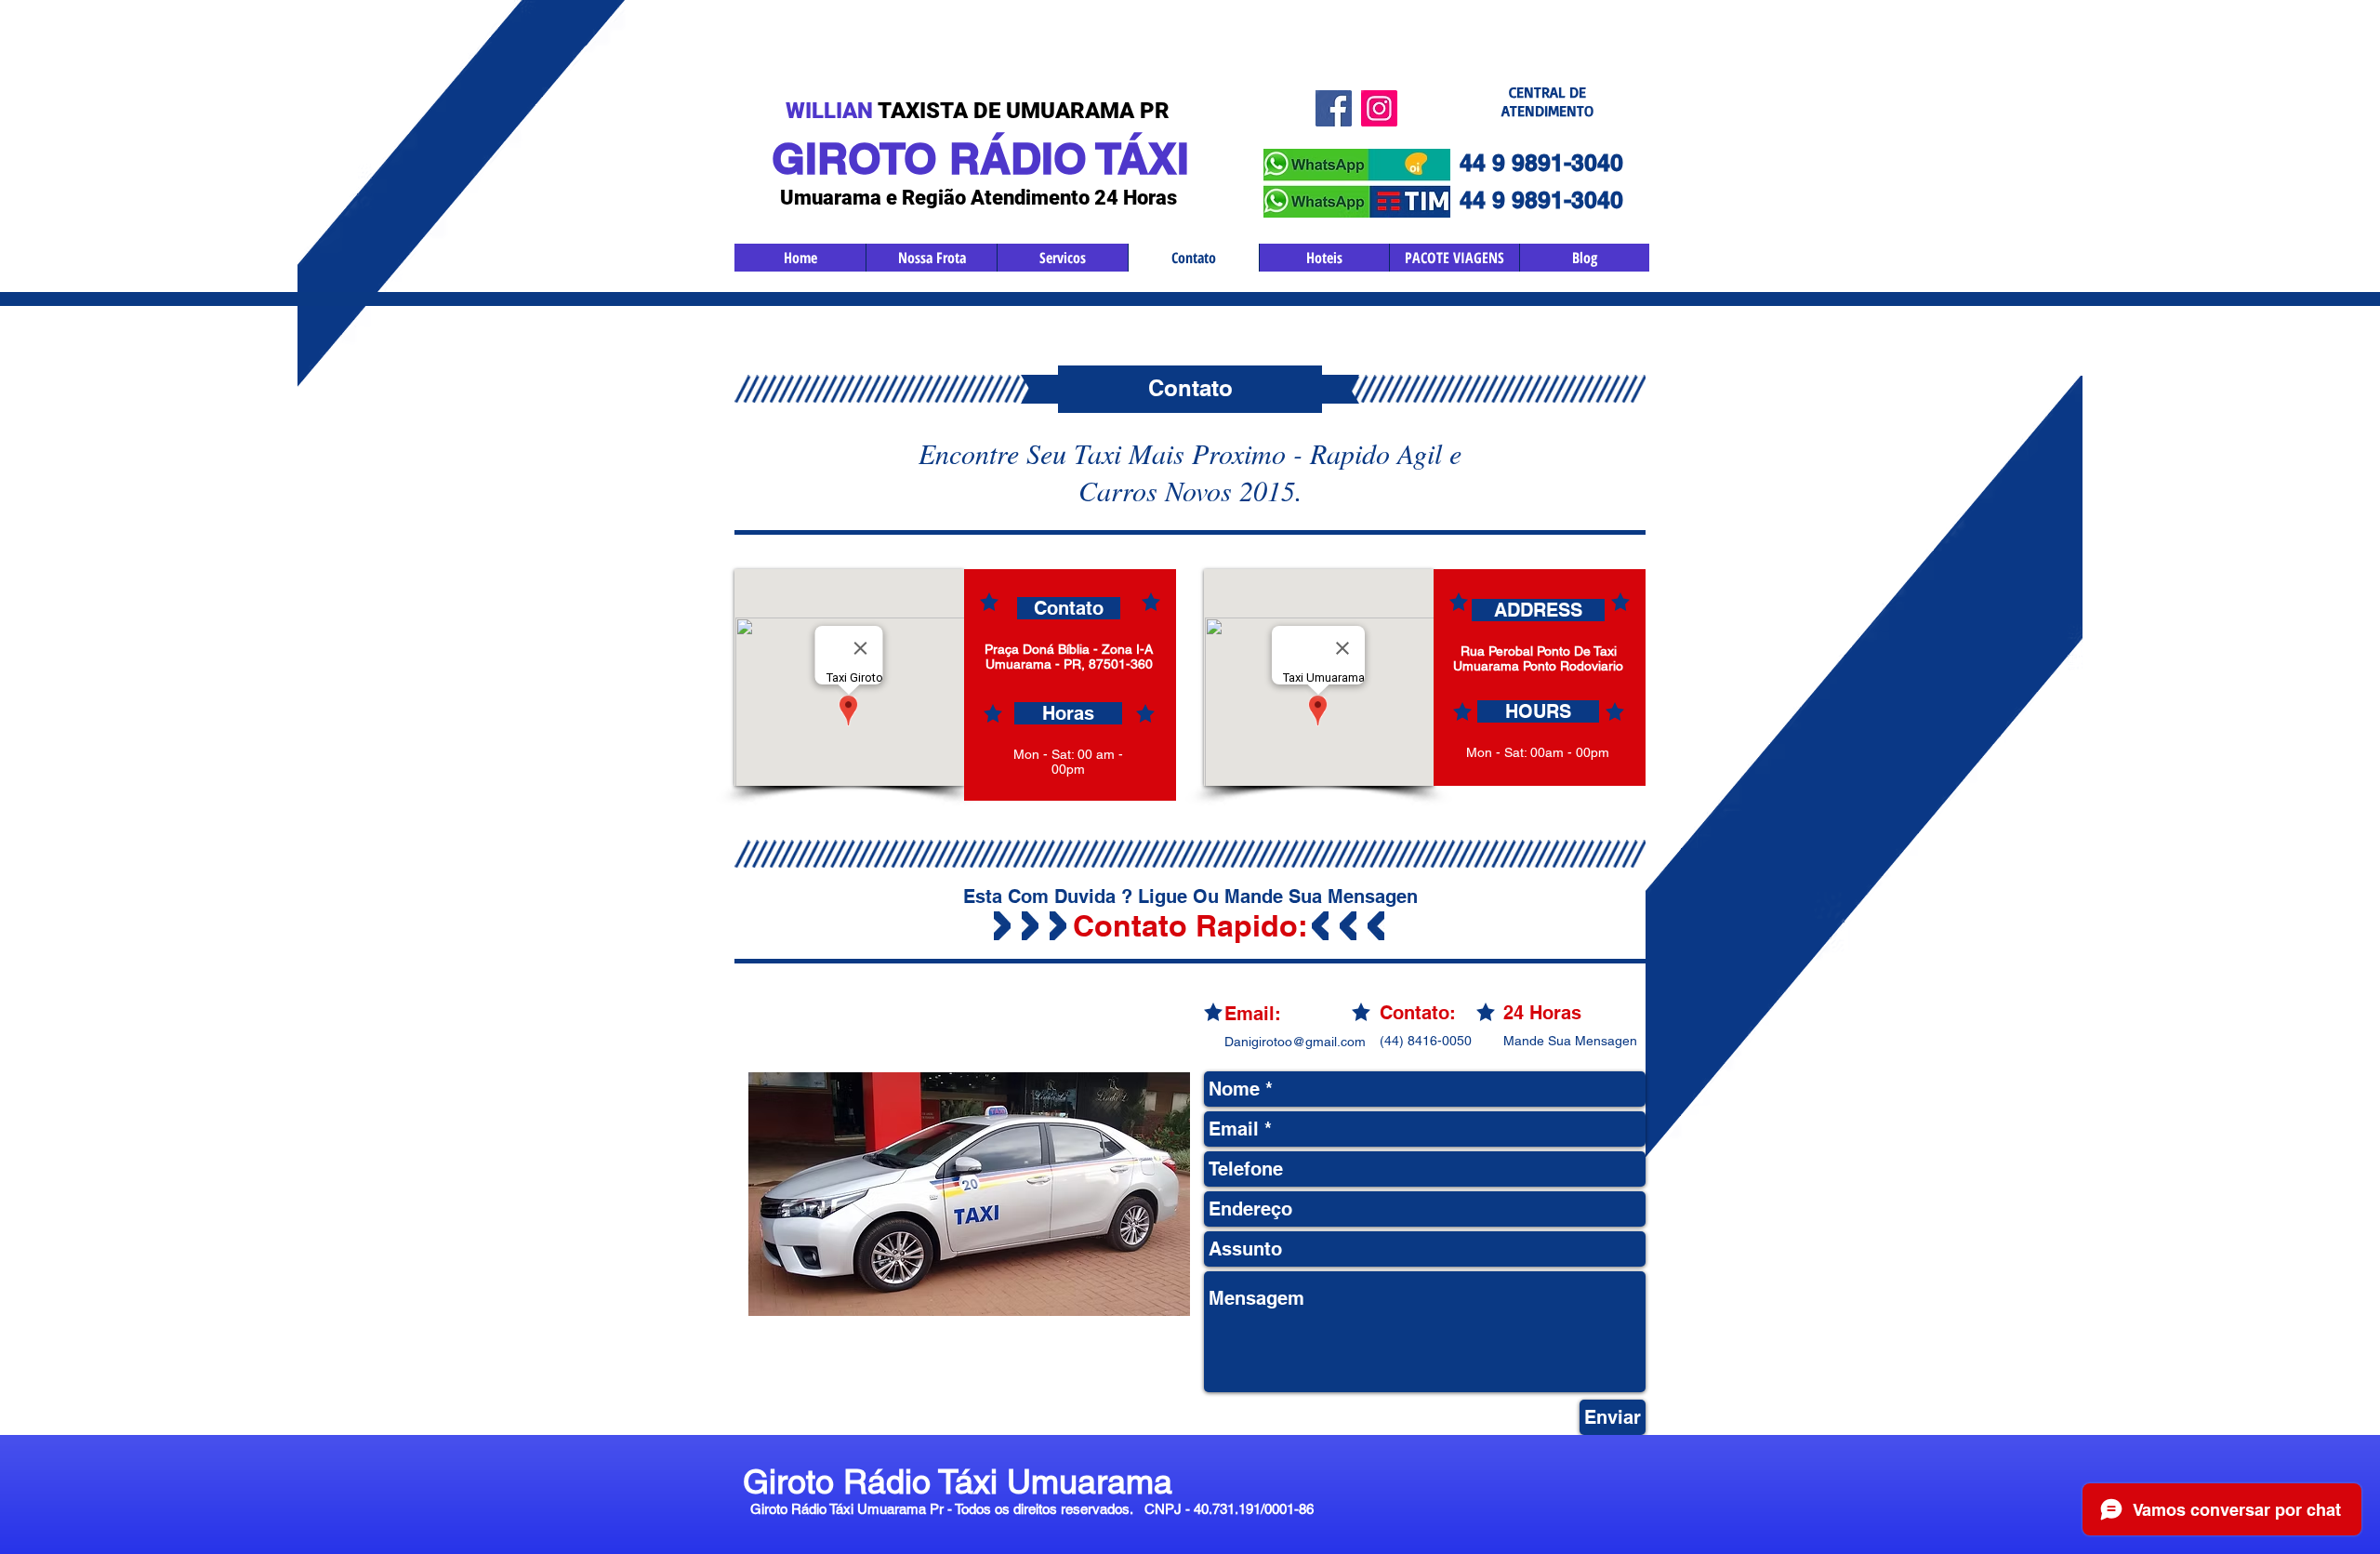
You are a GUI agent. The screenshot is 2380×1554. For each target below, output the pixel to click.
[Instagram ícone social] (1379, 108)
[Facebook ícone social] (1334, 108)
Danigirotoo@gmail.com (1295, 1042)
